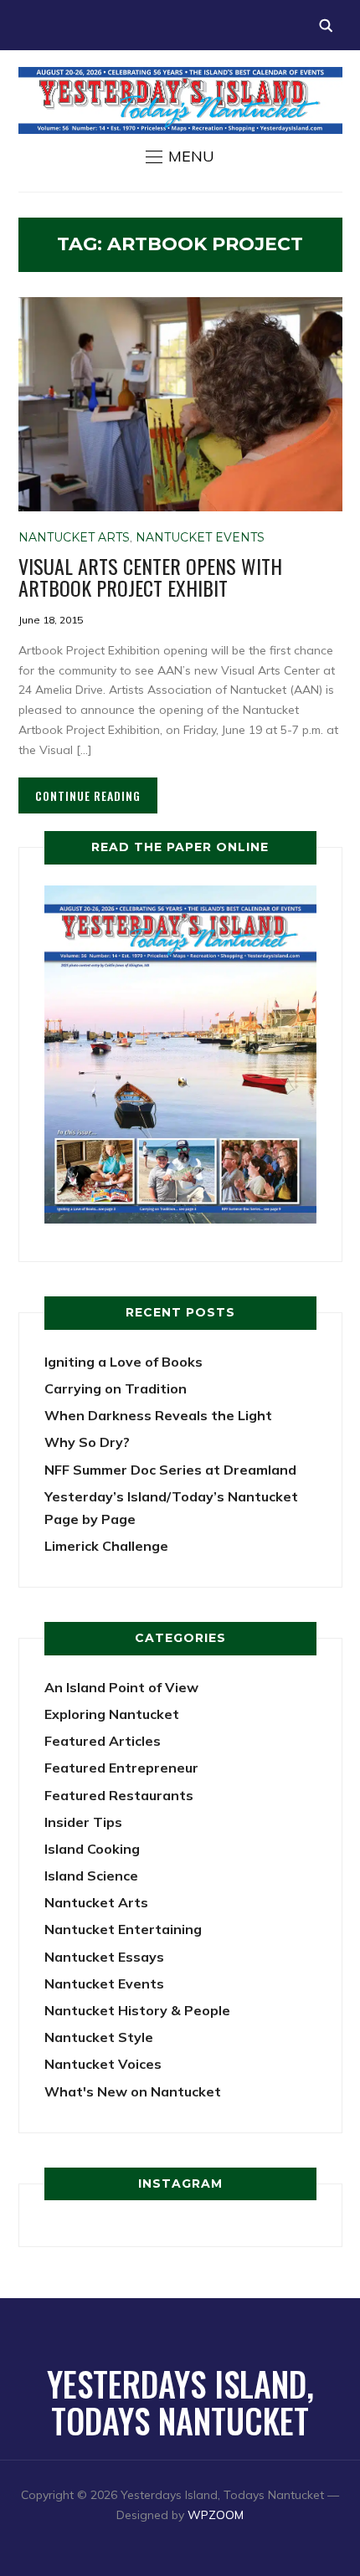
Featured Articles (103, 1741)
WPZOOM (216, 2515)
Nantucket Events (200, 537)
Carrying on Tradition (116, 1388)
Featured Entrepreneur (121, 1768)
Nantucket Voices (103, 2064)
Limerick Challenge (106, 1546)
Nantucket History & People (137, 2010)
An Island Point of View (121, 1687)
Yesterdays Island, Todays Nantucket (180, 2402)
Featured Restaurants (119, 1795)
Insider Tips (83, 1822)
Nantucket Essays (104, 1957)
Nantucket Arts (74, 537)
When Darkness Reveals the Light (158, 1415)
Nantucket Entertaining (123, 1929)
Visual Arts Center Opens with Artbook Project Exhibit (150, 577)
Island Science (91, 1876)
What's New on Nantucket (133, 2091)
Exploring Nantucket (112, 1714)
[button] (180, 157)
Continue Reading (88, 795)
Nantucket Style (99, 2037)
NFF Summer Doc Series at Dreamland (170, 1470)
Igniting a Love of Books (123, 1362)
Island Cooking (92, 1849)
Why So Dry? (87, 1442)
